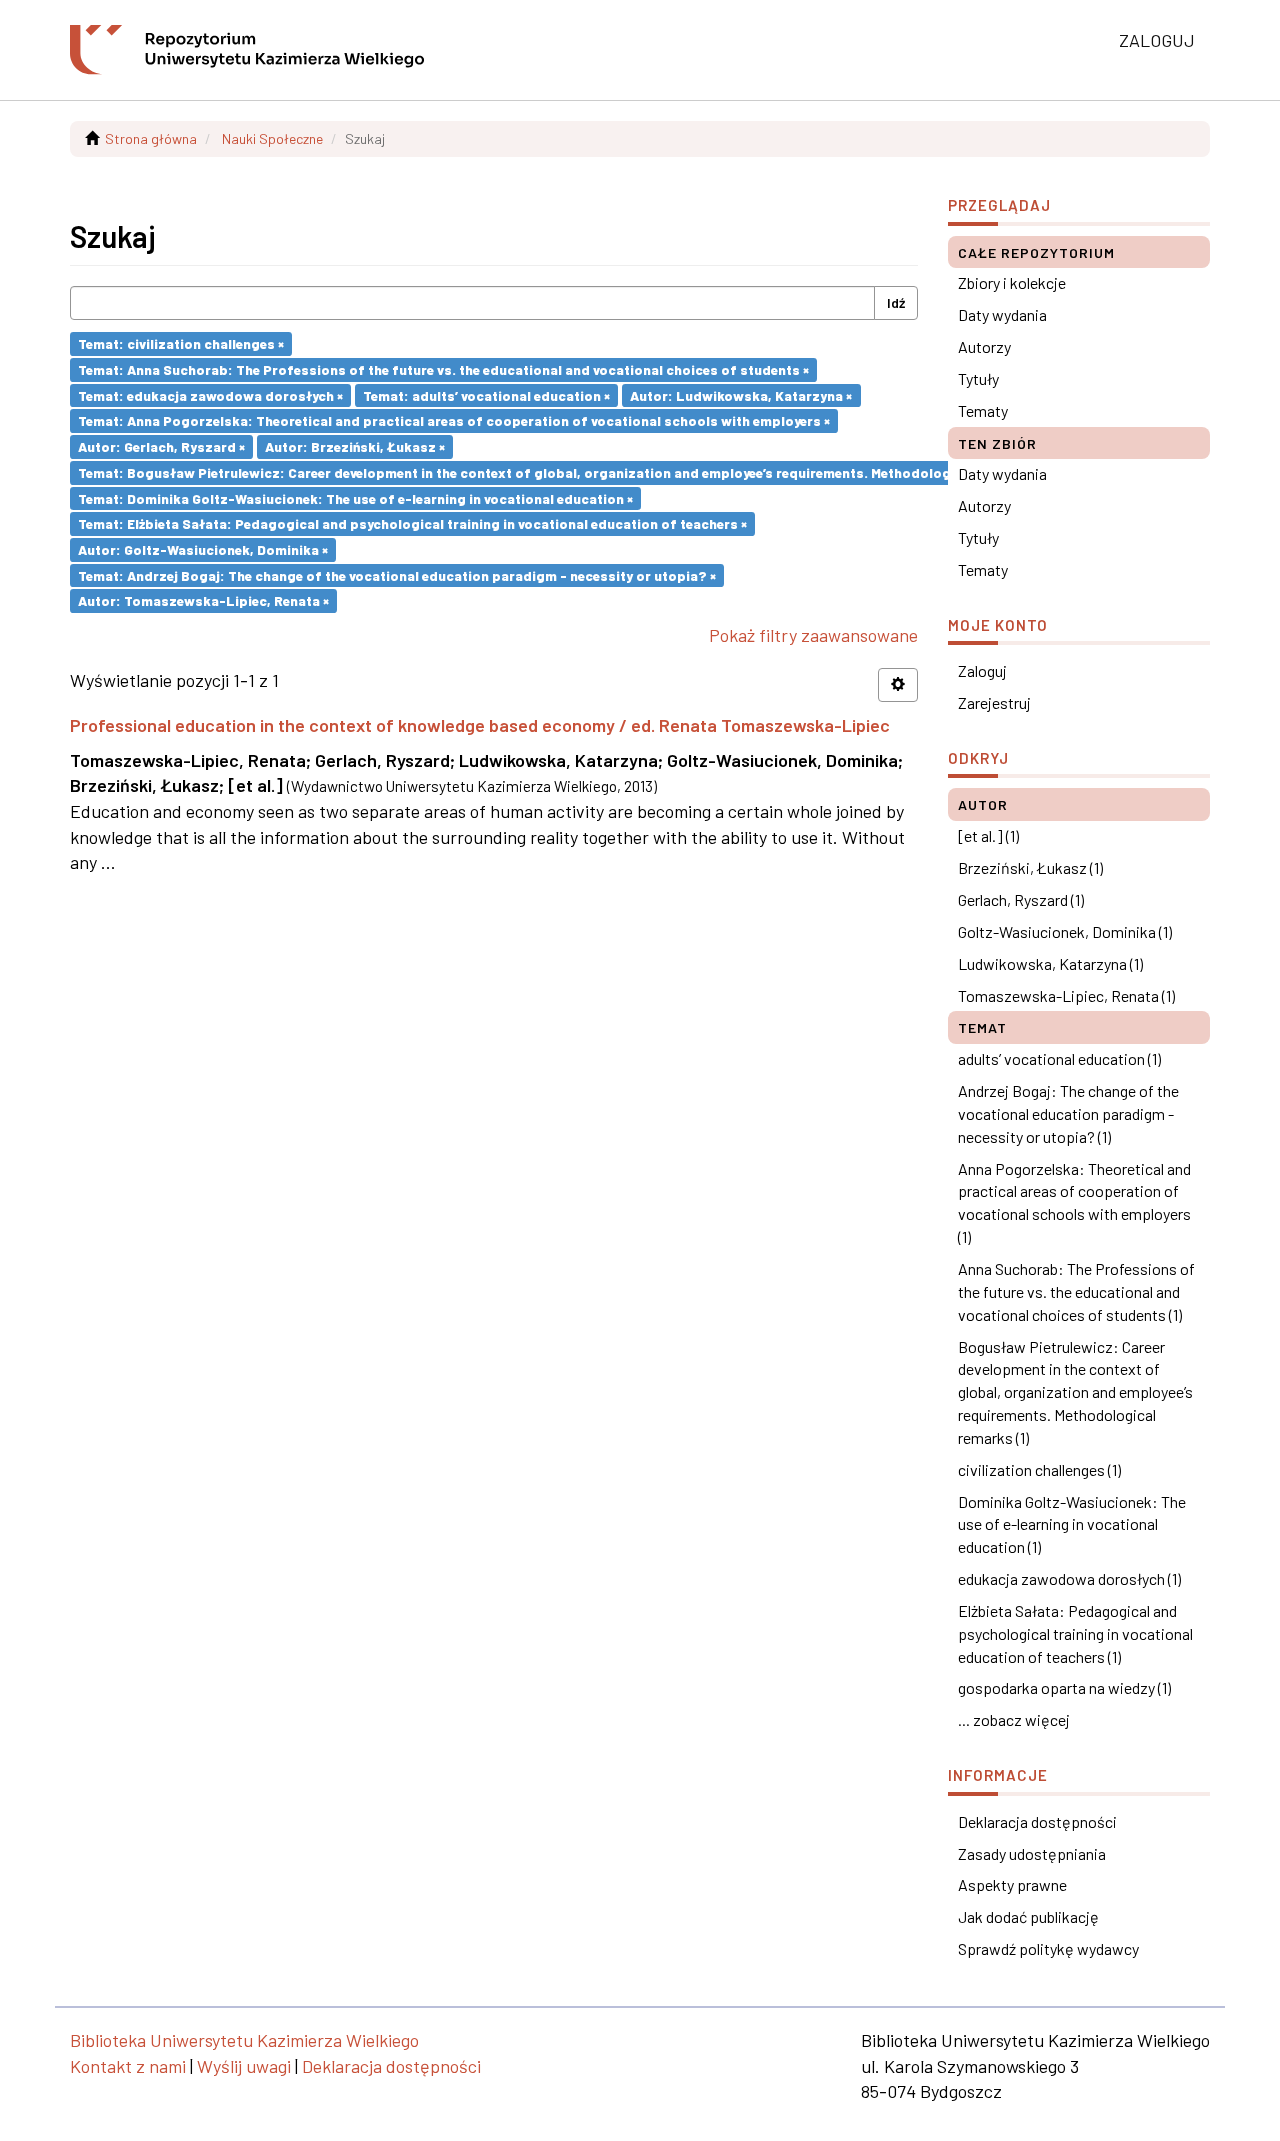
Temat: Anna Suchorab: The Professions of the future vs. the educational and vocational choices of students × (443, 369)
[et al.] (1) (988, 835)
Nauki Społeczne (272, 138)
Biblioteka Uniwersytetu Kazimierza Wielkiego (244, 2040)
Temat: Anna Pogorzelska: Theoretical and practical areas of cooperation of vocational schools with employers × (454, 420)
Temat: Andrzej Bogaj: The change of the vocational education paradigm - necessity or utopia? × (397, 574)
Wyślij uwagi (244, 2066)
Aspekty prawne (1012, 1884)
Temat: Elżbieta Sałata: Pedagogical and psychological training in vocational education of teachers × (412, 523)
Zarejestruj (994, 702)
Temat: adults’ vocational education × (486, 394)
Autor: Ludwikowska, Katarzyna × (741, 394)
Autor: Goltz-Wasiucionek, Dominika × (203, 549)
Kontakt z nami (128, 2066)
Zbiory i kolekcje (1012, 282)
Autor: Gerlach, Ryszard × (161, 446)
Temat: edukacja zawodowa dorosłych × (210, 394)
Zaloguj (982, 670)
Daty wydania (1002, 314)
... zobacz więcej (1014, 1719)
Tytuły (978, 378)
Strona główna (151, 138)
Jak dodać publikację (1028, 1916)
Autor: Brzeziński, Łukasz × (355, 446)
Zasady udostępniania (1032, 1853)
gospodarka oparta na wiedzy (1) (1064, 1687)
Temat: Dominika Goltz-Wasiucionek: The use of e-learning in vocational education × (355, 497)
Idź (896, 302)
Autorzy (984, 346)
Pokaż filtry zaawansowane (813, 635)
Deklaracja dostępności (1037, 1821)
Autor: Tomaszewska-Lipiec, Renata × (203, 600)
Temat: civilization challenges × (181, 343)
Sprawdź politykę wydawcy (1048, 1948)
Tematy (983, 410)
